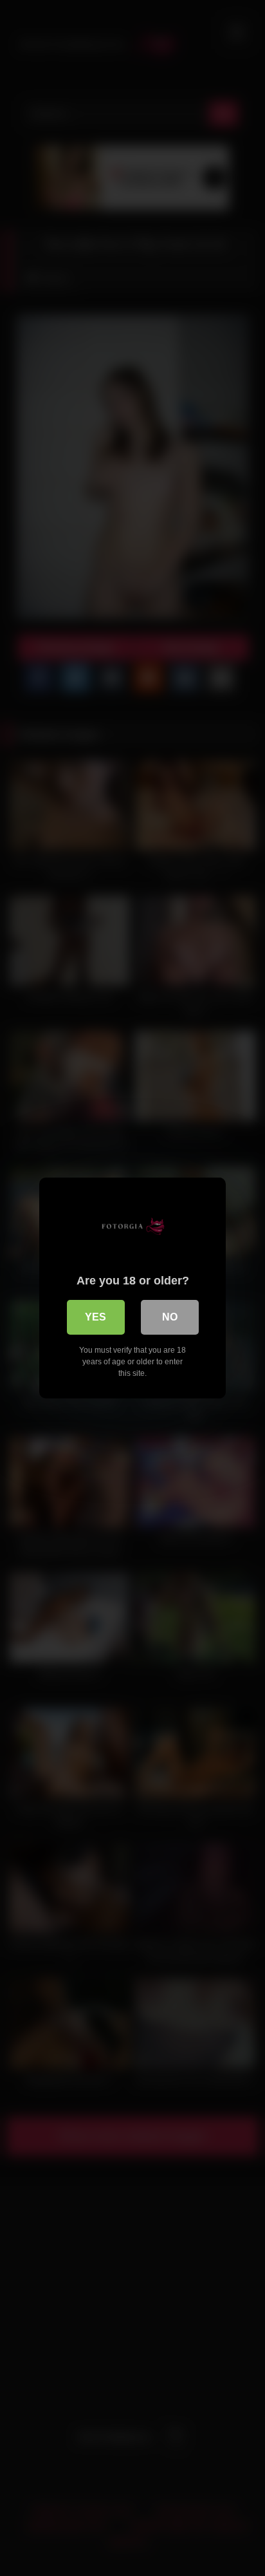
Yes (96, 1317)
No (170, 1317)
